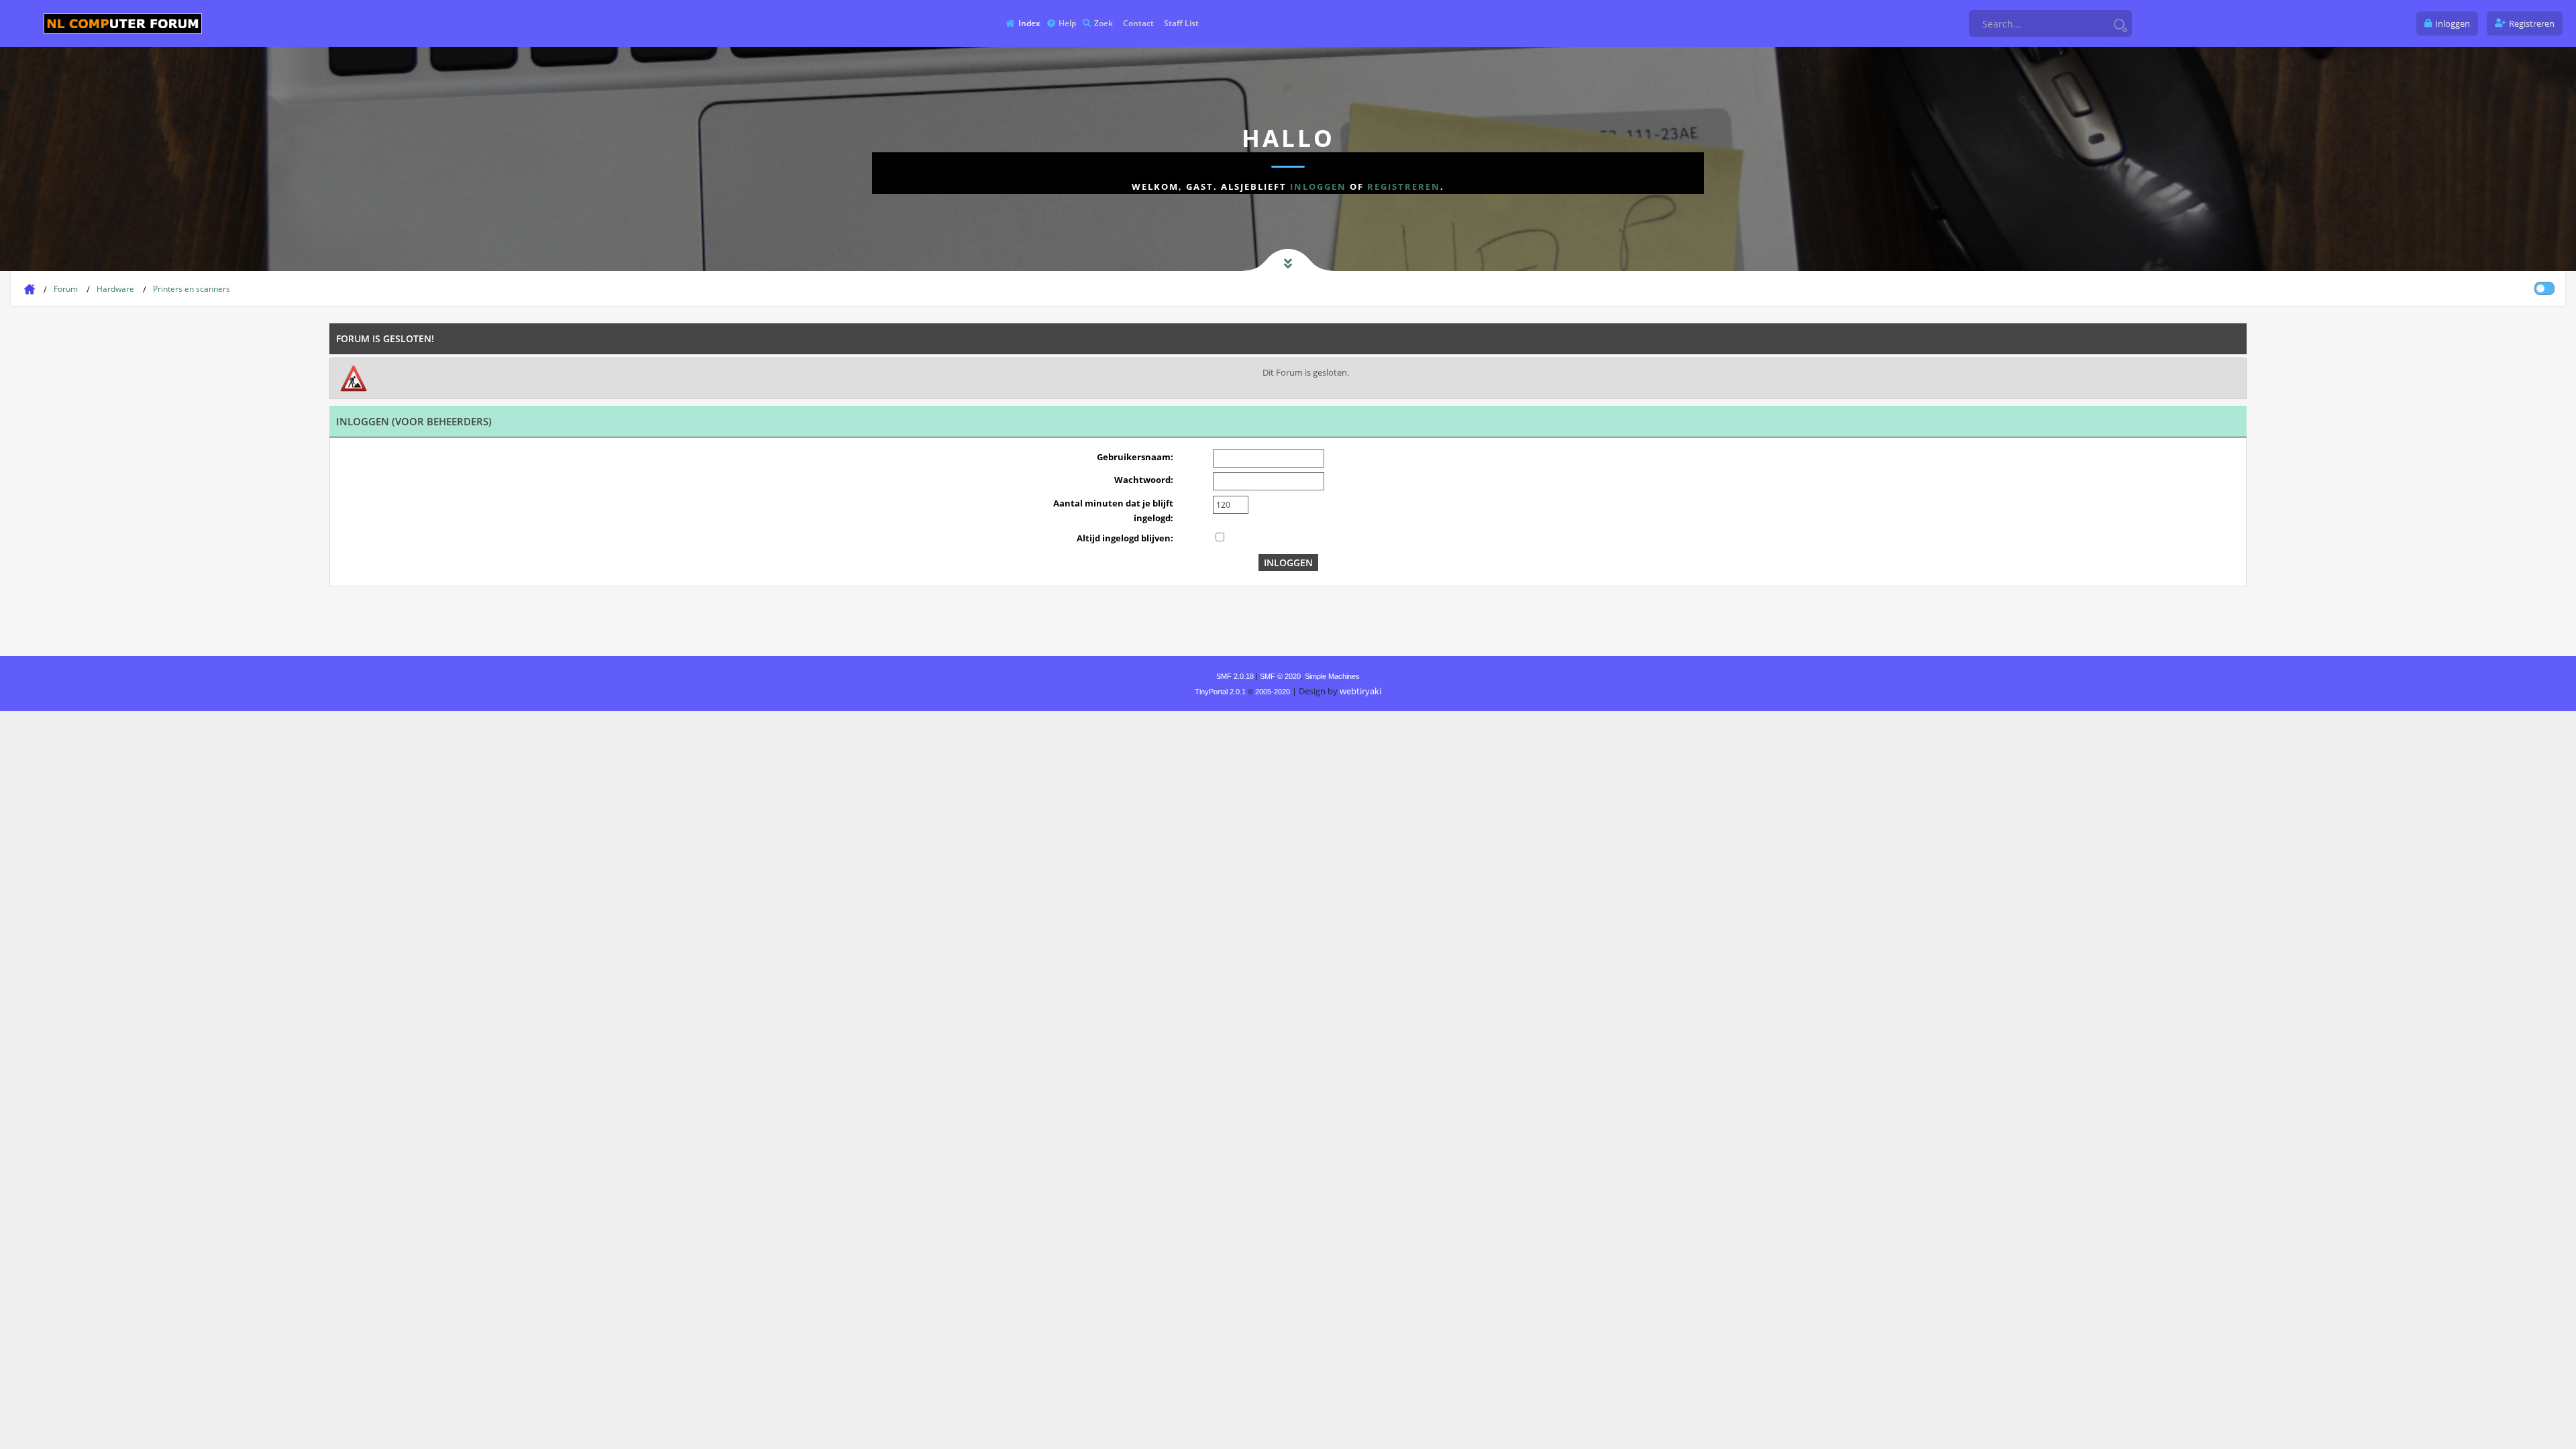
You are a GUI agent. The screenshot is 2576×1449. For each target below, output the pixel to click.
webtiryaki (1360, 691)
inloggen (1318, 186)
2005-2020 (1273, 692)
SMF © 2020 (1280, 676)
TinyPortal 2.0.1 (1220, 692)
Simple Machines (1332, 676)
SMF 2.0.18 (1235, 676)
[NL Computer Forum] (123, 23)
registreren (1404, 186)
